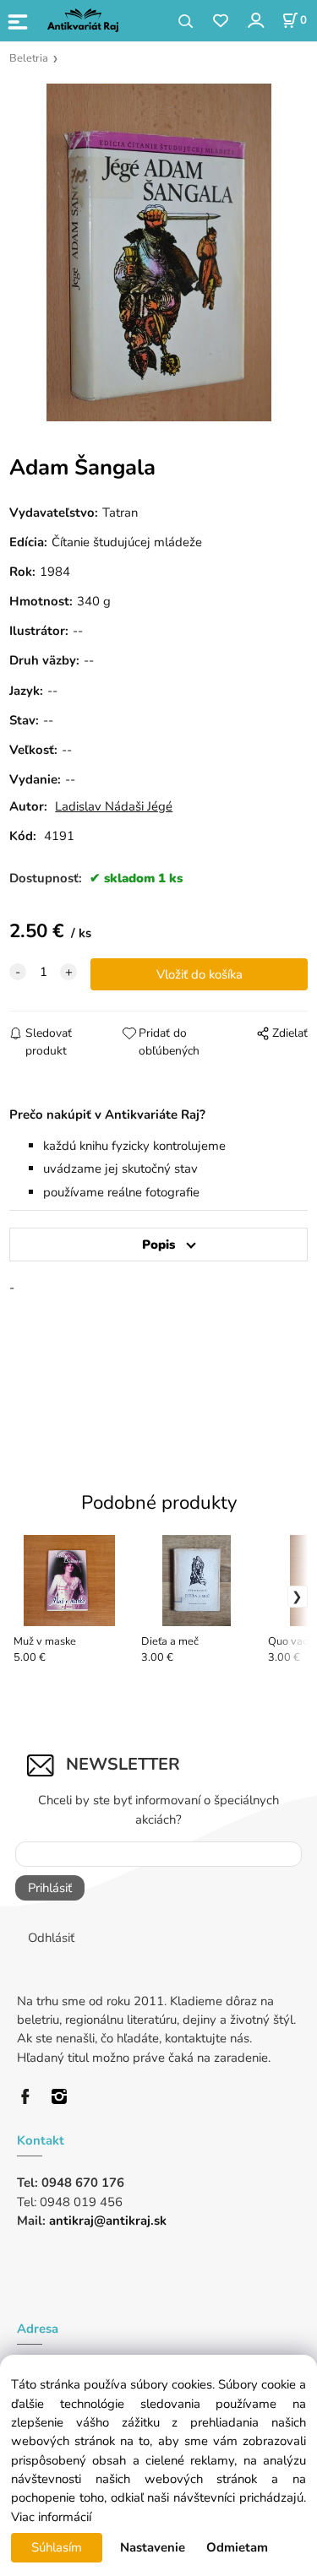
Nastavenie (153, 2547)
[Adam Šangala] (159, 252)
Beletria (29, 58)
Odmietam (237, 2547)
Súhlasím (57, 2547)
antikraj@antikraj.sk (108, 2221)
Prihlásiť (50, 1888)
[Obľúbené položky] (220, 22)
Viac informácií (51, 2517)
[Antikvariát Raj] (30, 2095)
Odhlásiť (51, 1938)
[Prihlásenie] (255, 20)
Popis (158, 1245)
